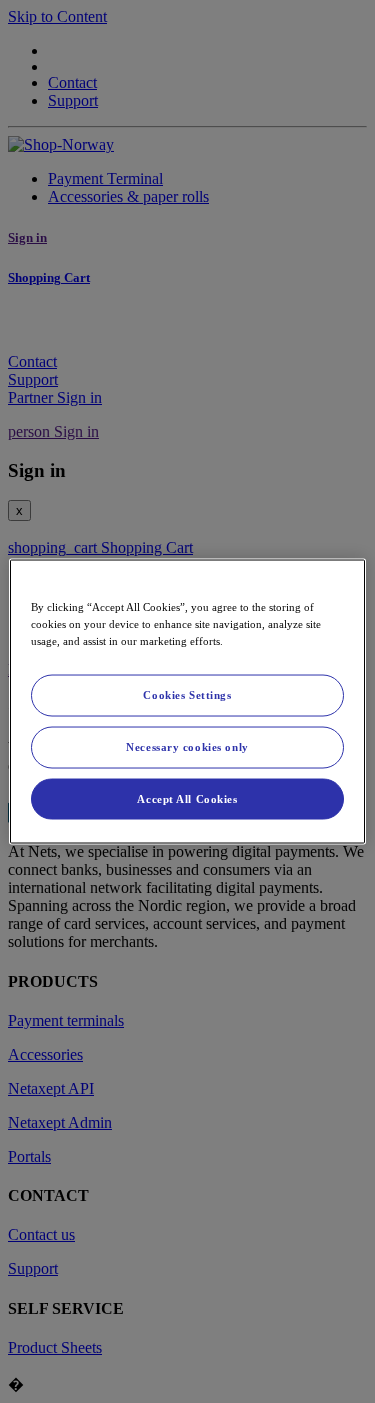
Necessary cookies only (187, 746)
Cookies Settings (187, 694)
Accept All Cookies (187, 798)
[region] (187, 701)
